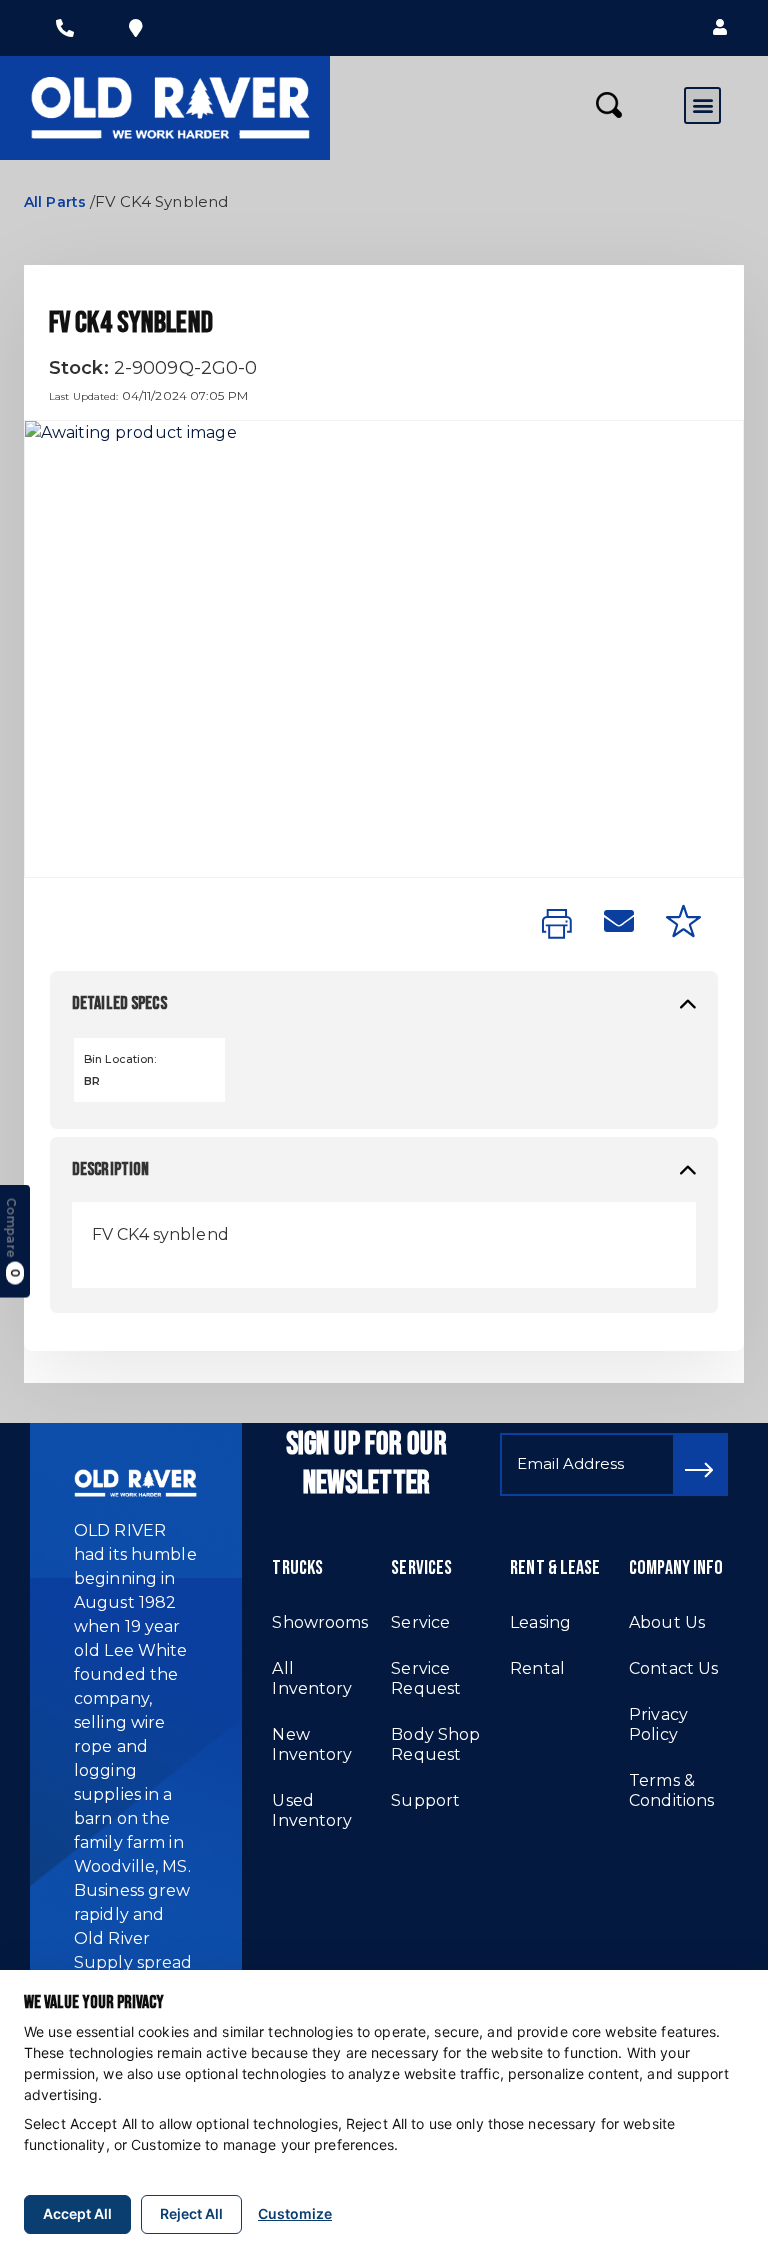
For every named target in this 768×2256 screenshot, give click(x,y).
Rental (537, 1668)
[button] (720, 28)
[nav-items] (65, 28)
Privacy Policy (658, 1724)
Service (420, 1622)
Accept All (77, 2213)
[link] (557, 925)
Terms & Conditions (671, 1790)
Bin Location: (120, 1059)
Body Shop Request (435, 1744)
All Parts (55, 202)
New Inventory (312, 1744)
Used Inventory (312, 1810)
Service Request (426, 1678)
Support (425, 1800)
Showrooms (320, 1622)
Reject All (191, 2213)
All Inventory (312, 1678)
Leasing (540, 1622)
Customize (295, 2213)
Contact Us (673, 1668)
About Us (667, 1622)
